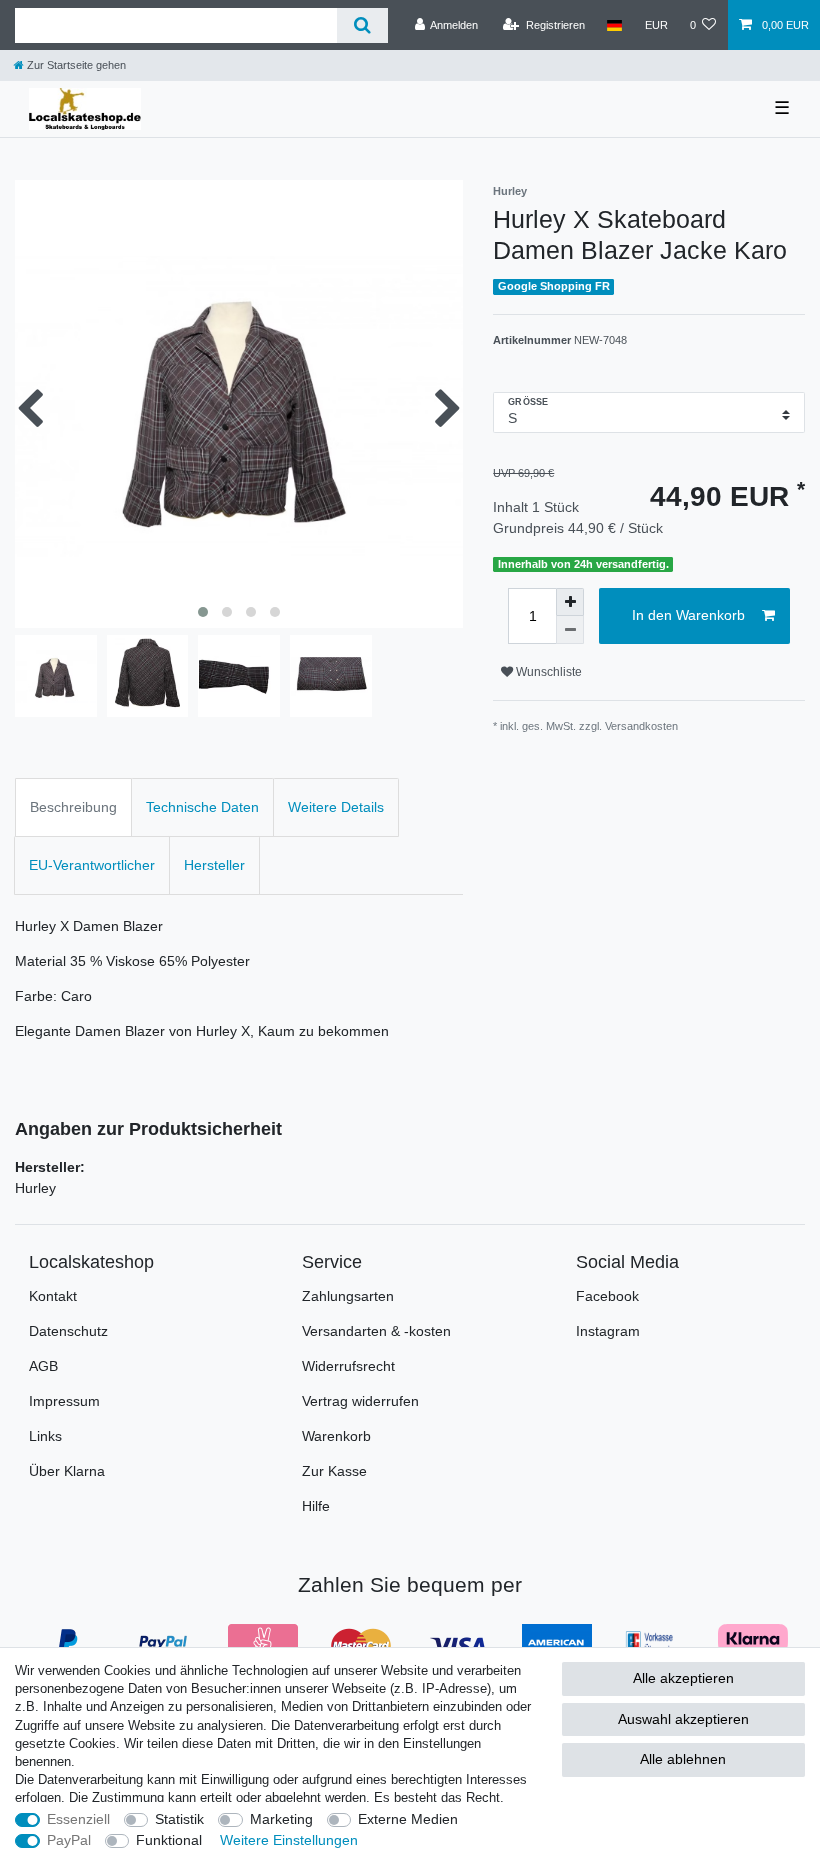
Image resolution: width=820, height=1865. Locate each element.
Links (45, 1436)
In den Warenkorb (688, 615)
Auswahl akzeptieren (683, 1719)
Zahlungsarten (348, 1296)
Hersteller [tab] (214, 865)
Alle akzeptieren (683, 1678)
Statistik (179, 1819)
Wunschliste (547, 672)
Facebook (607, 1296)
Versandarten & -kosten (376, 1331)
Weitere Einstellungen (289, 1840)
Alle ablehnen (683, 1759)
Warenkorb (336, 1436)
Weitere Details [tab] (336, 807)
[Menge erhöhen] (570, 602)
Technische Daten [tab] (202, 807)
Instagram (608, 1331)
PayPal (69, 1840)
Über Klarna (67, 1471)
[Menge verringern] (570, 630)
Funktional (169, 1840)
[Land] (614, 25)
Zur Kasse (334, 1471)
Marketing (281, 1819)
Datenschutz (68, 1331)
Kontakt (53, 1296)
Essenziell (78, 1819)
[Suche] (362, 25)
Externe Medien (408, 1819)
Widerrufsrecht (348, 1366)
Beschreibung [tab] (73, 807)
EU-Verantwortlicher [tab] (92, 865)
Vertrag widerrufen (360, 1401)
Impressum (64, 1401)
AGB (43, 1366)
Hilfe (316, 1506)
